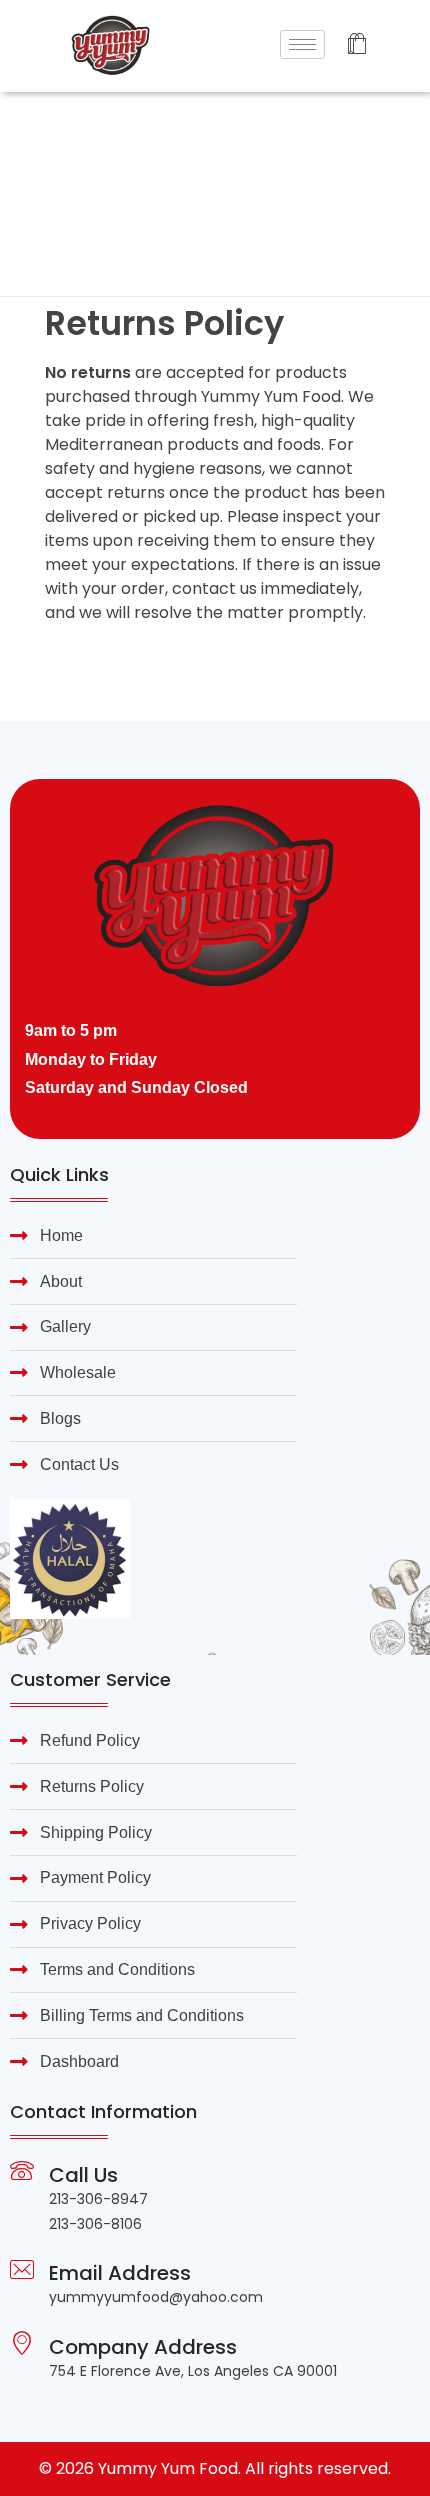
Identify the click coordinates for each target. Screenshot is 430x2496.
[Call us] (22, 2171)
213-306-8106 (95, 2224)
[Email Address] (22, 2269)
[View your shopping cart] (356, 45)
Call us (83, 2175)
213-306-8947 (98, 2199)
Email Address (120, 2273)
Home (63, 150)
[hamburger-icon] (302, 44)
